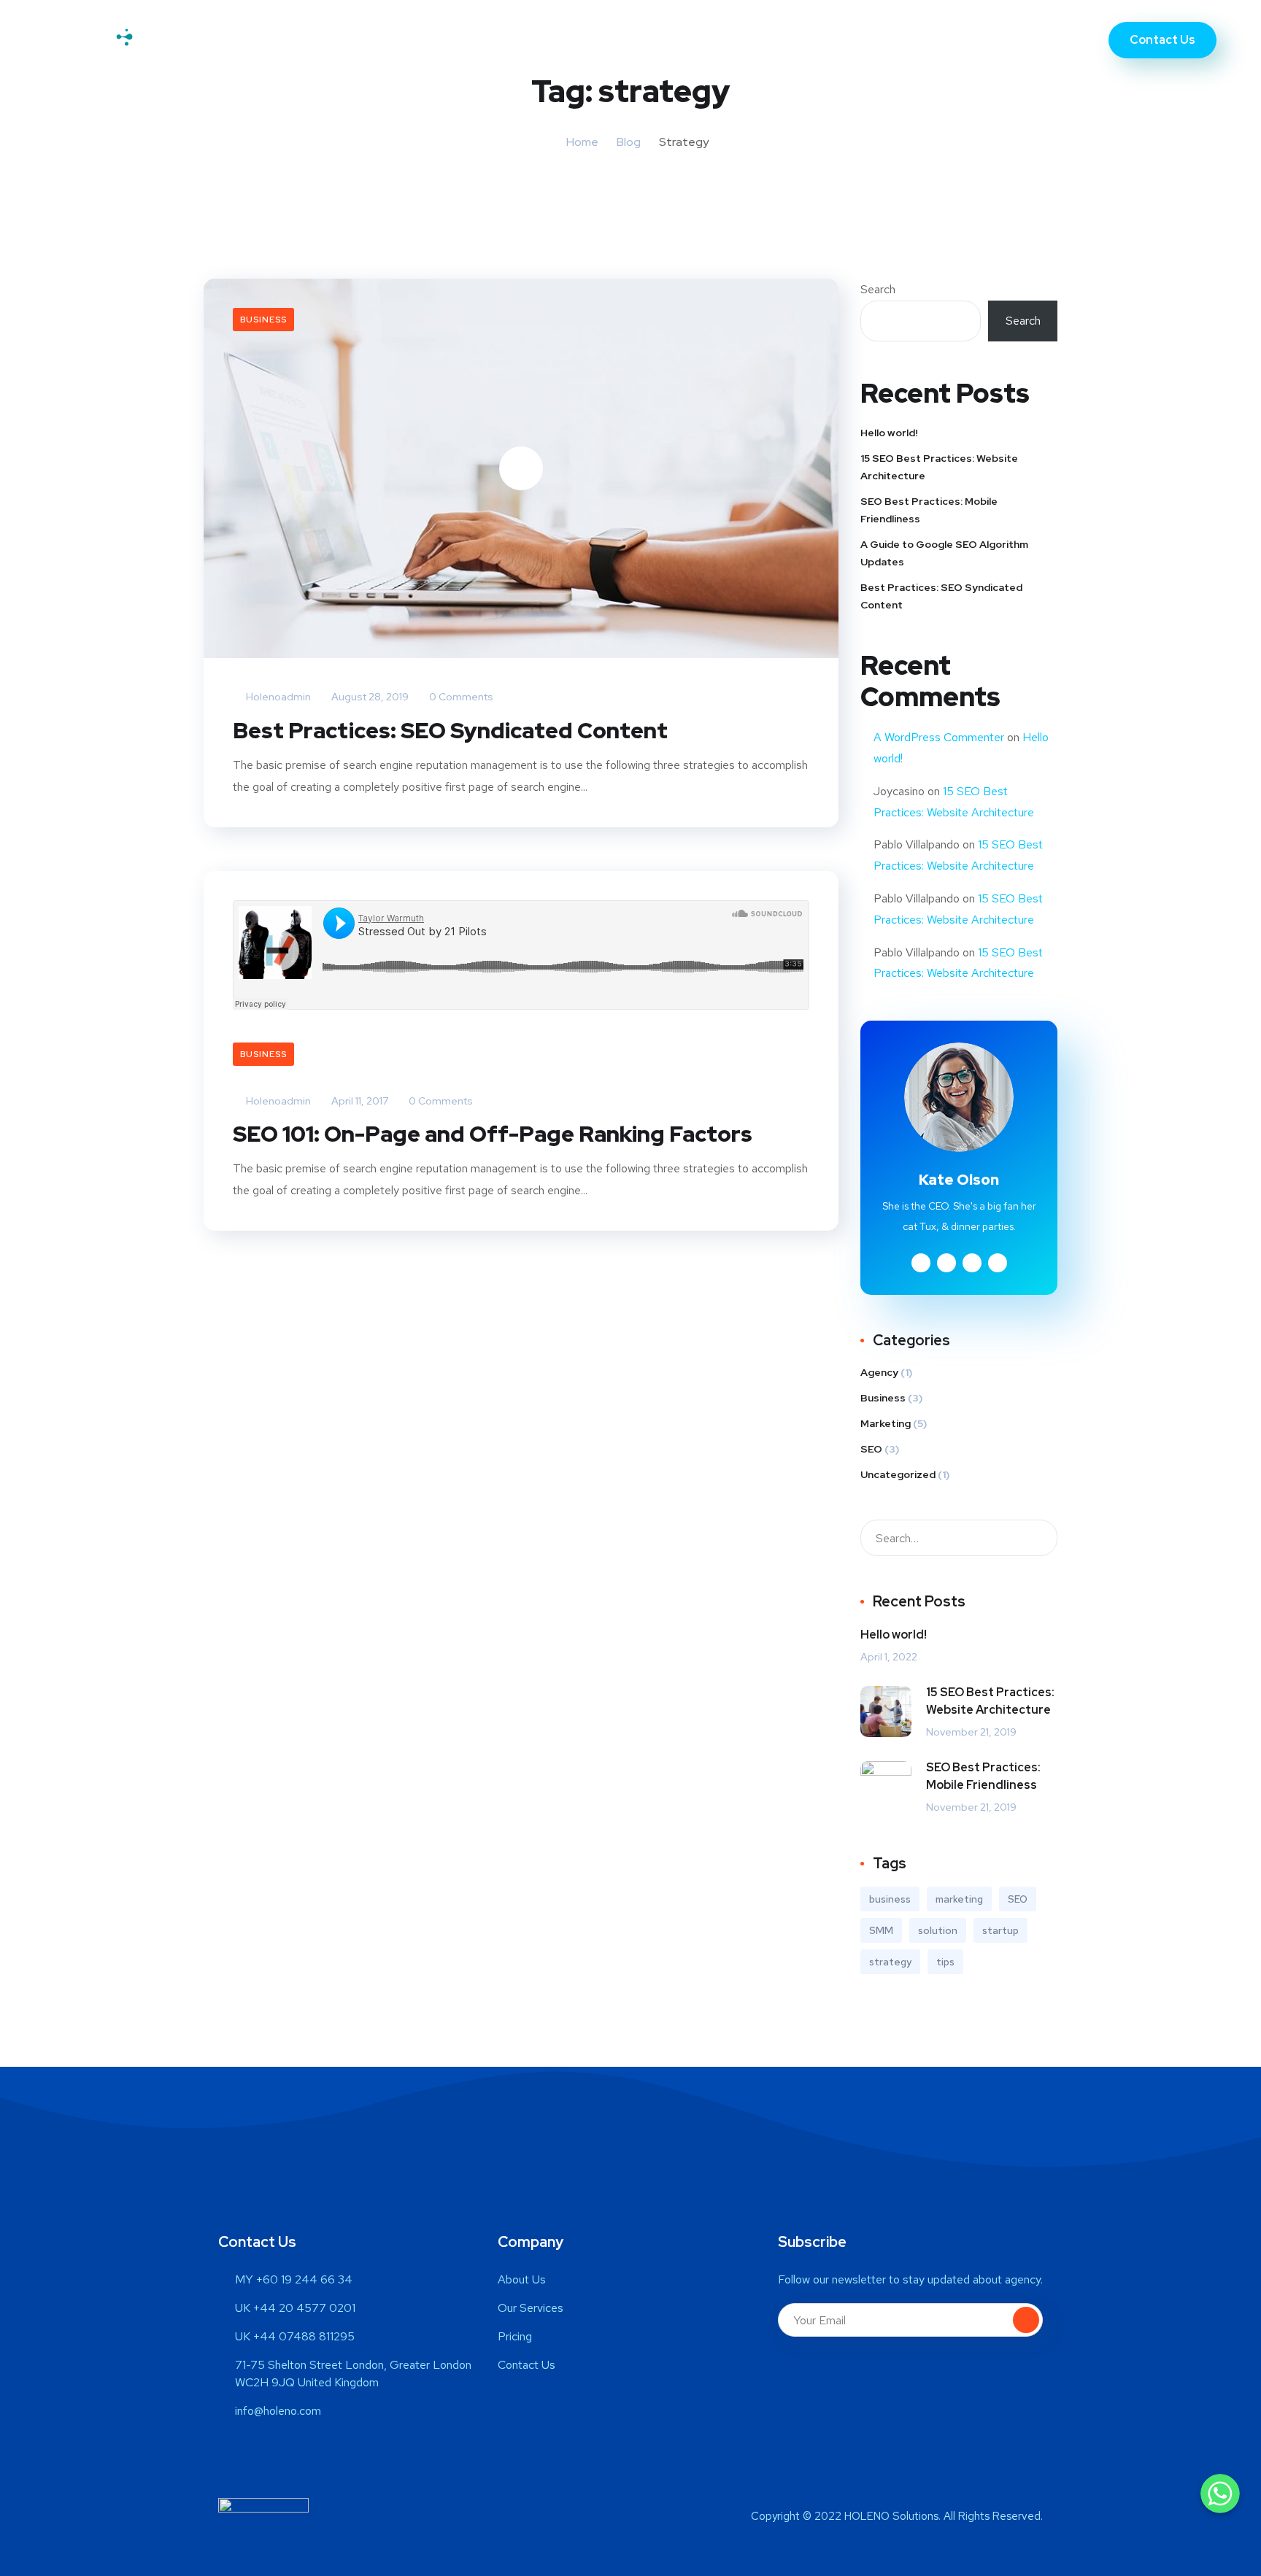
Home (455, 40)
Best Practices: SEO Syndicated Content (450, 730)
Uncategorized (898, 1474)
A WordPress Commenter (939, 737)
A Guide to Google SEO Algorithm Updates (944, 553)
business (890, 1899)
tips (945, 1962)
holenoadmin (277, 697)
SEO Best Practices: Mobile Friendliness (929, 510)
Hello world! (889, 433)
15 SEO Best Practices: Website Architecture (939, 467)
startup (1000, 1930)
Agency (879, 1372)
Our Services (621, 40)
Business (263, 320)
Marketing (886, 1423)
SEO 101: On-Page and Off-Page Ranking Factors (493, 1134)
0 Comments (460, 697)
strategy (890, 1962)
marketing (959, 1899)
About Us (528, 40)
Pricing (707, 40)
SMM (881, 1930)
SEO (871, 1449)
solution (938, 1930)
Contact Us (790, 40)
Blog (629, 142)
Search (878, 289)
